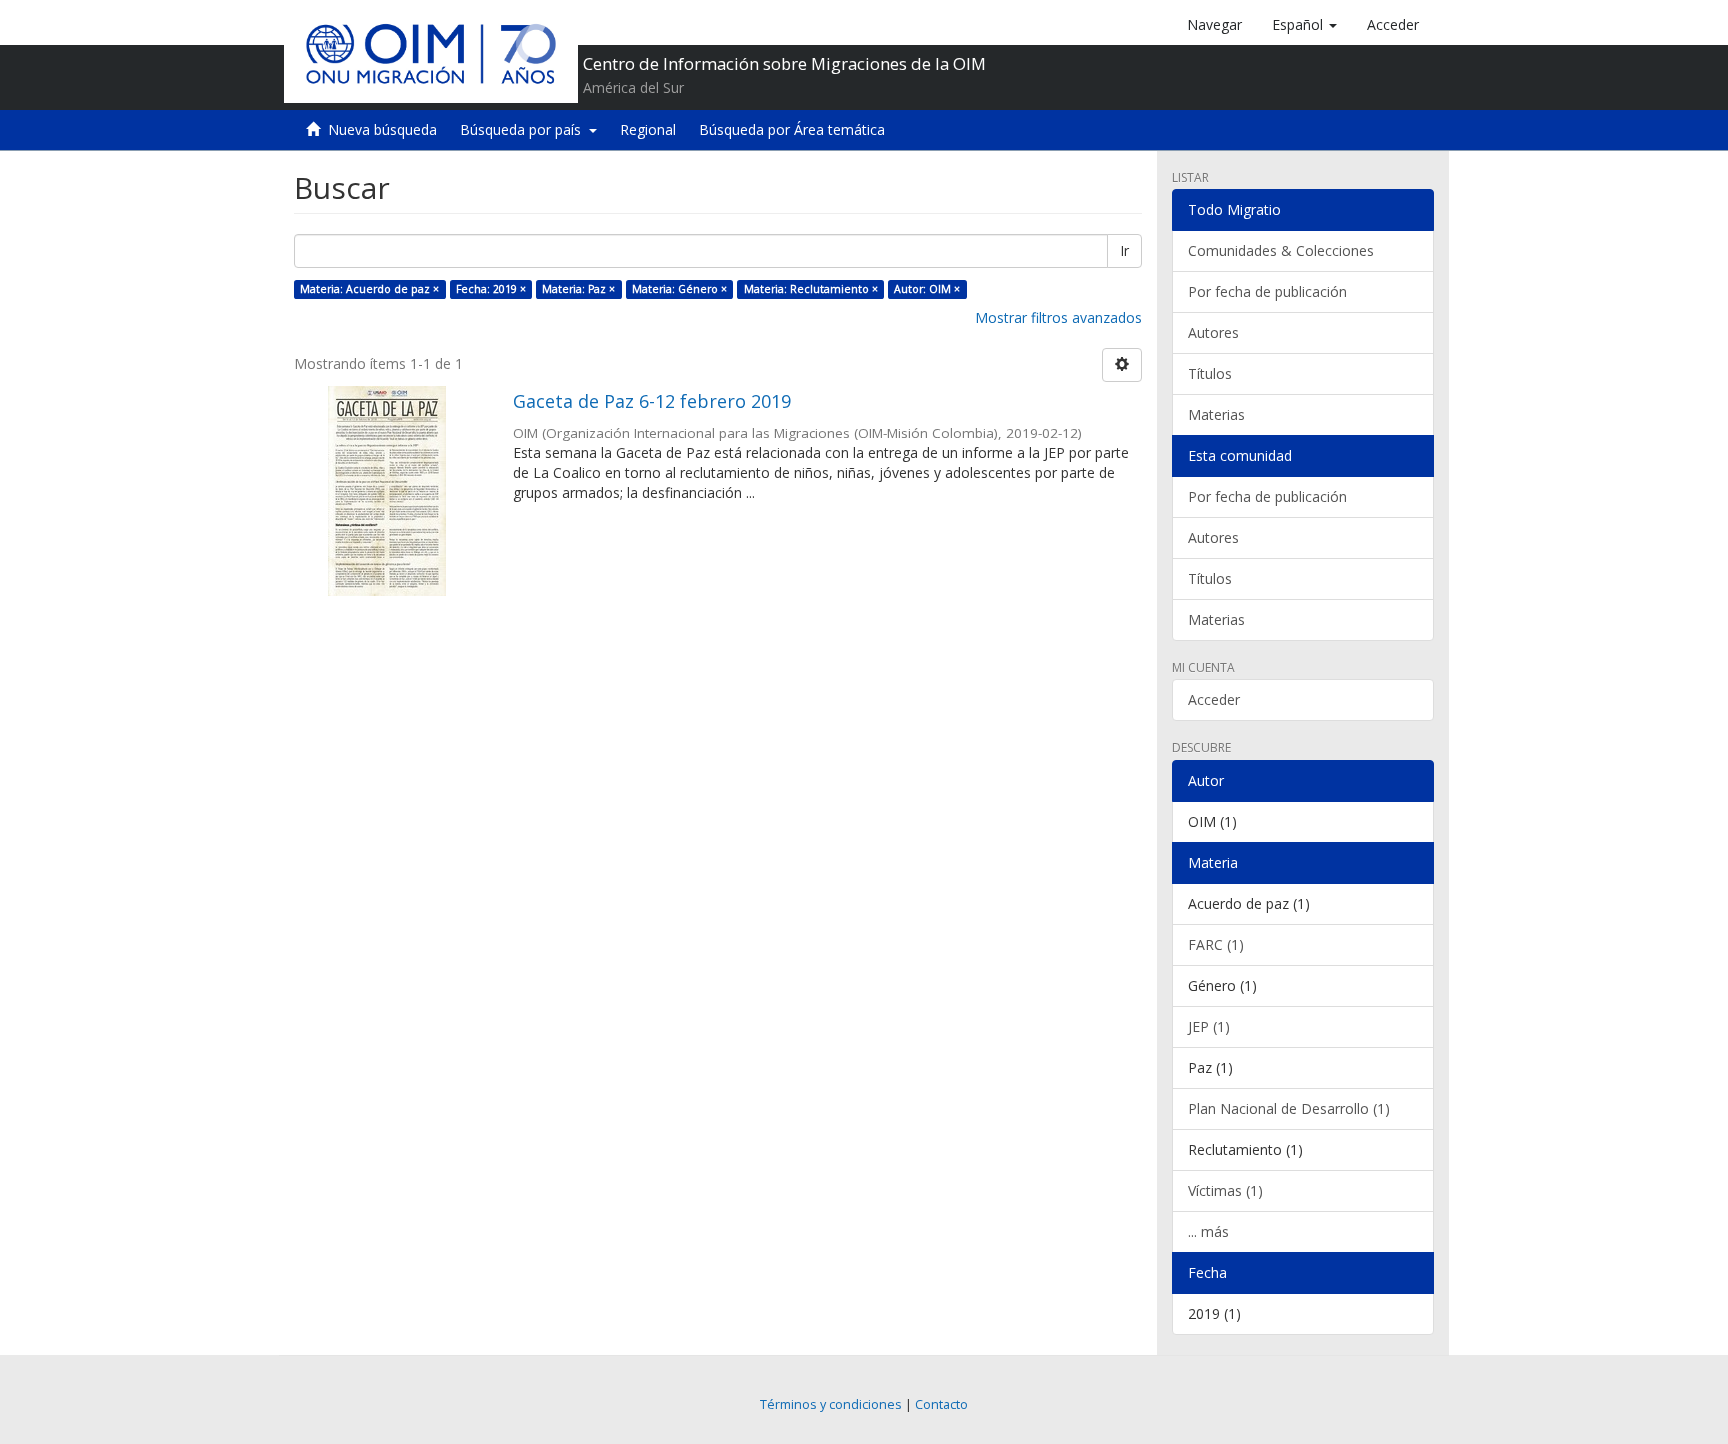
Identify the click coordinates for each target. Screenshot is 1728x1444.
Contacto (941, 1404)
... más (1208, 1231)
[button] (1304, 25)
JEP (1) (1209, 1026)
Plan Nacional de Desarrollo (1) (1289, 1108)
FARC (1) (1216, 944)
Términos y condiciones (831, 1404)
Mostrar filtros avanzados (1058, 317)
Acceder (1214, 699)
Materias (1216, 414)
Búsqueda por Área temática (792, 129)
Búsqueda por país (524, 129)
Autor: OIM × (927, 289)
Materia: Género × (679, 289)
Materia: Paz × (578, 289)
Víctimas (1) (1225, 1190)
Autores (1213, 332)
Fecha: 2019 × (491, 289)
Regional (648, 129)
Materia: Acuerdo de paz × (369, 289)
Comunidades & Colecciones (1281, 250)
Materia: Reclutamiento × (811, 289)
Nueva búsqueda (382, 129)
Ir (1124, 250)
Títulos (1210, 373)
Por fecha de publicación (1267, 291)
